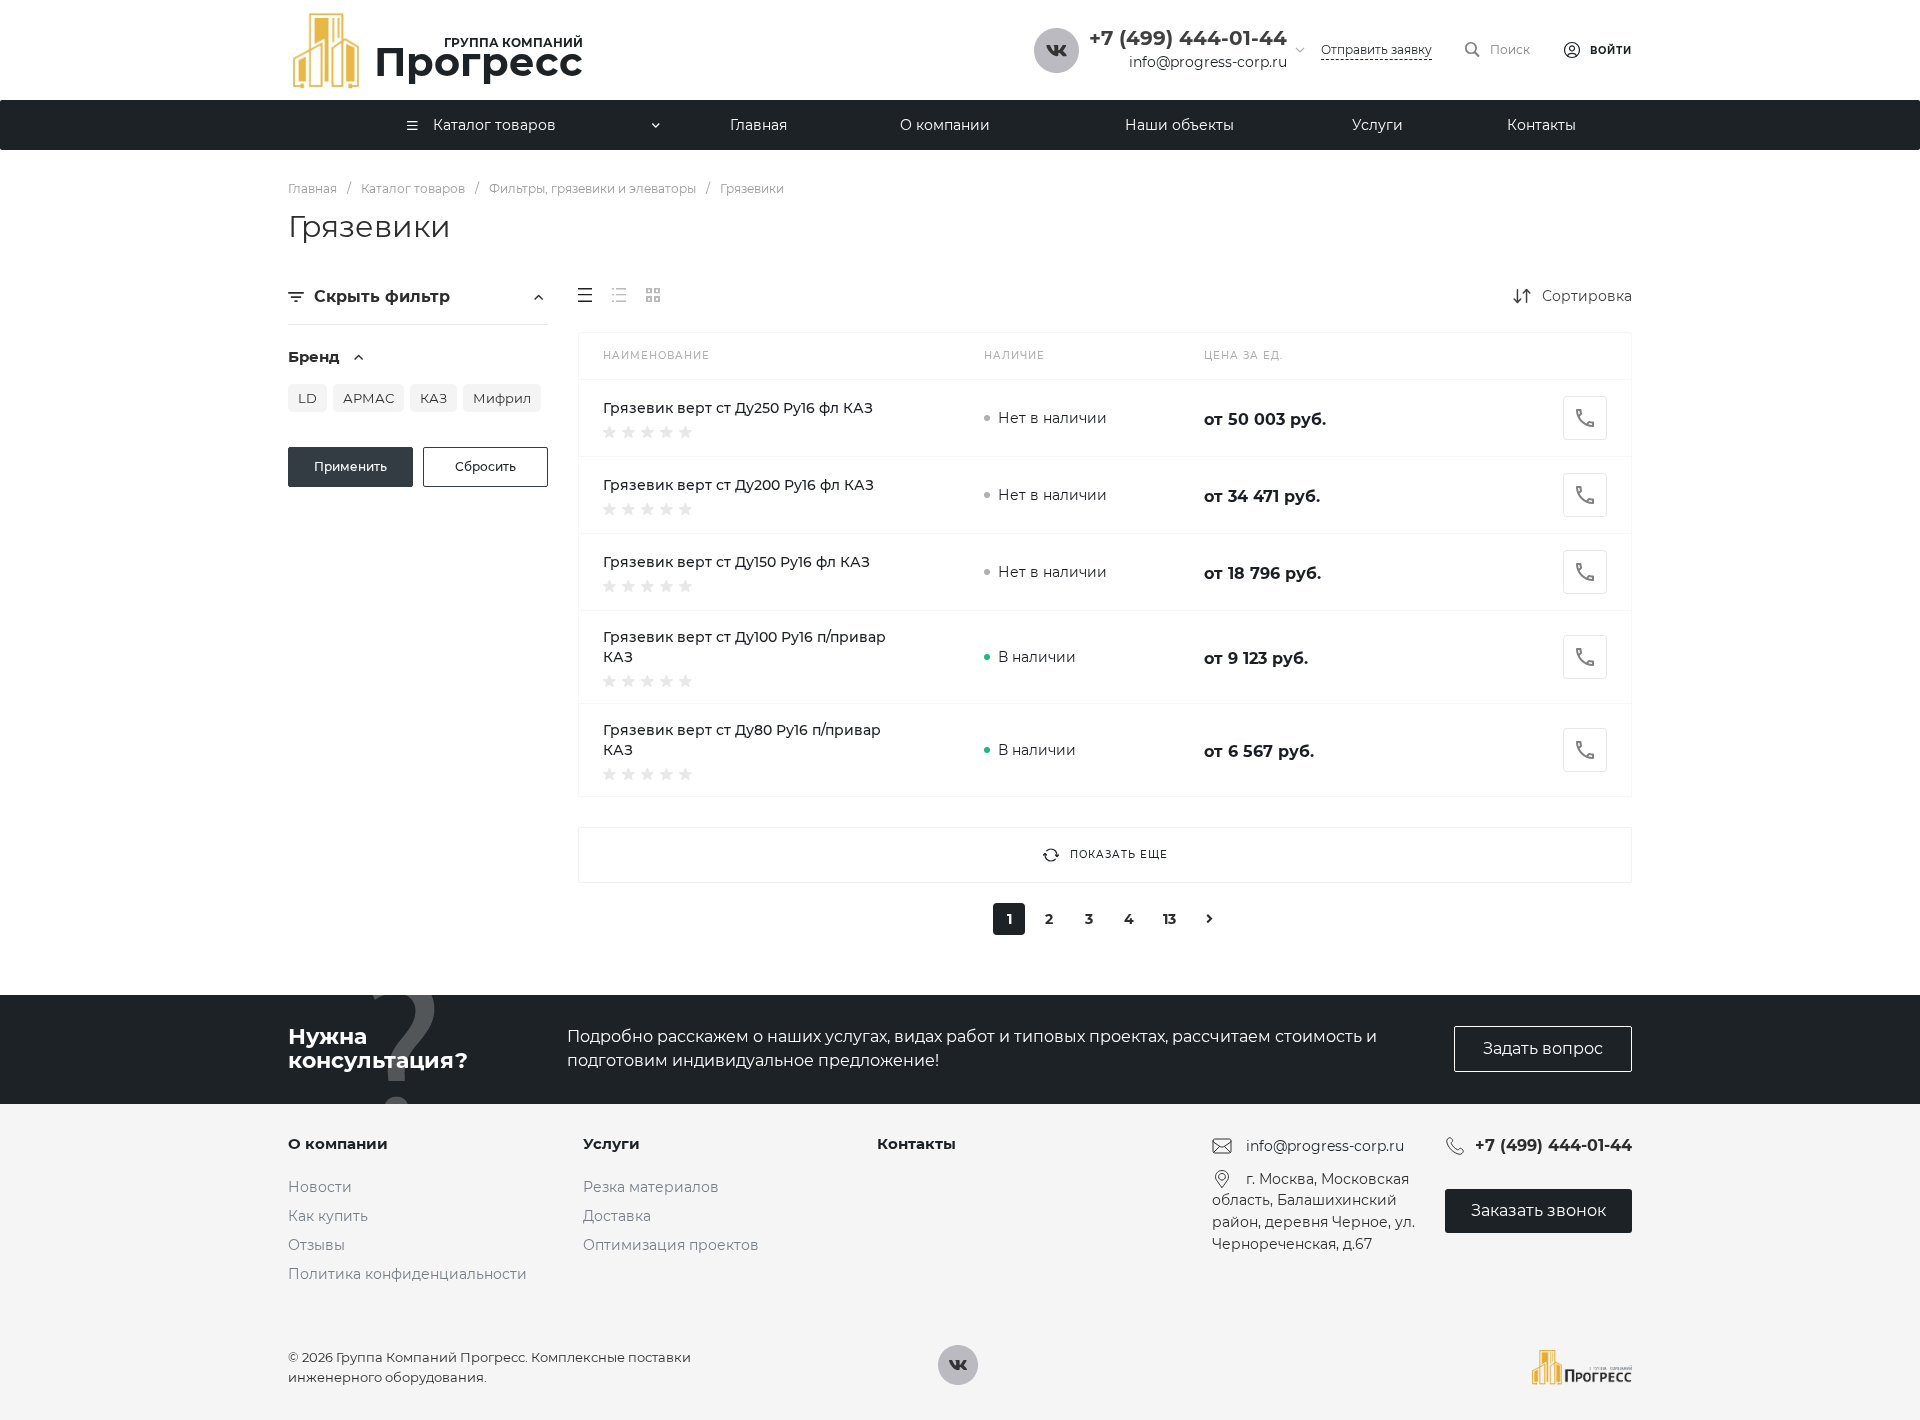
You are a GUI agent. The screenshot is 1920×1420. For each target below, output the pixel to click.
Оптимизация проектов (671, 1245)
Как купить (328, 1216)
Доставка (617, 1216)
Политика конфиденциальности (407, 1274)
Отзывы (316, 1245)
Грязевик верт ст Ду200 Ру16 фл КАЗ (738, 485)
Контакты (916, 1143)
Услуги (611, 1143)
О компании (338, 1143)
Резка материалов (651, 1187)
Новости (320, 1187)
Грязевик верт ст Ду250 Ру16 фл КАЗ (738, 408)
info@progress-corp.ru (1208, 62)
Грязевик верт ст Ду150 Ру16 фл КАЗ (736, 562)
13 (1169, 919)
